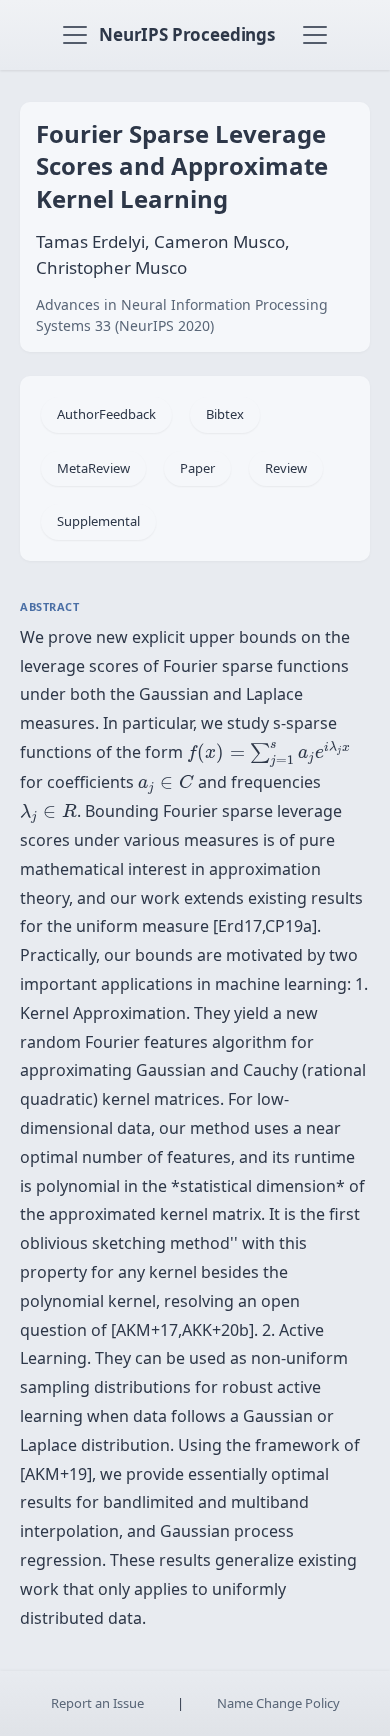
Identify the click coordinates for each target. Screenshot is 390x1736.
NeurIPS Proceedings (187, 34)
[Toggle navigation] (75, 35)
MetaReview (93, 468)
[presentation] (269, 755)
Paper (197, 468)
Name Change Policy (278, 1703)
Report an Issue (97, 1703)
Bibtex (225, 414)
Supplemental (98, 521)
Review (286, 468)
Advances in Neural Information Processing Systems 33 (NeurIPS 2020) (182, 315)
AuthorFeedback (106, 414)
